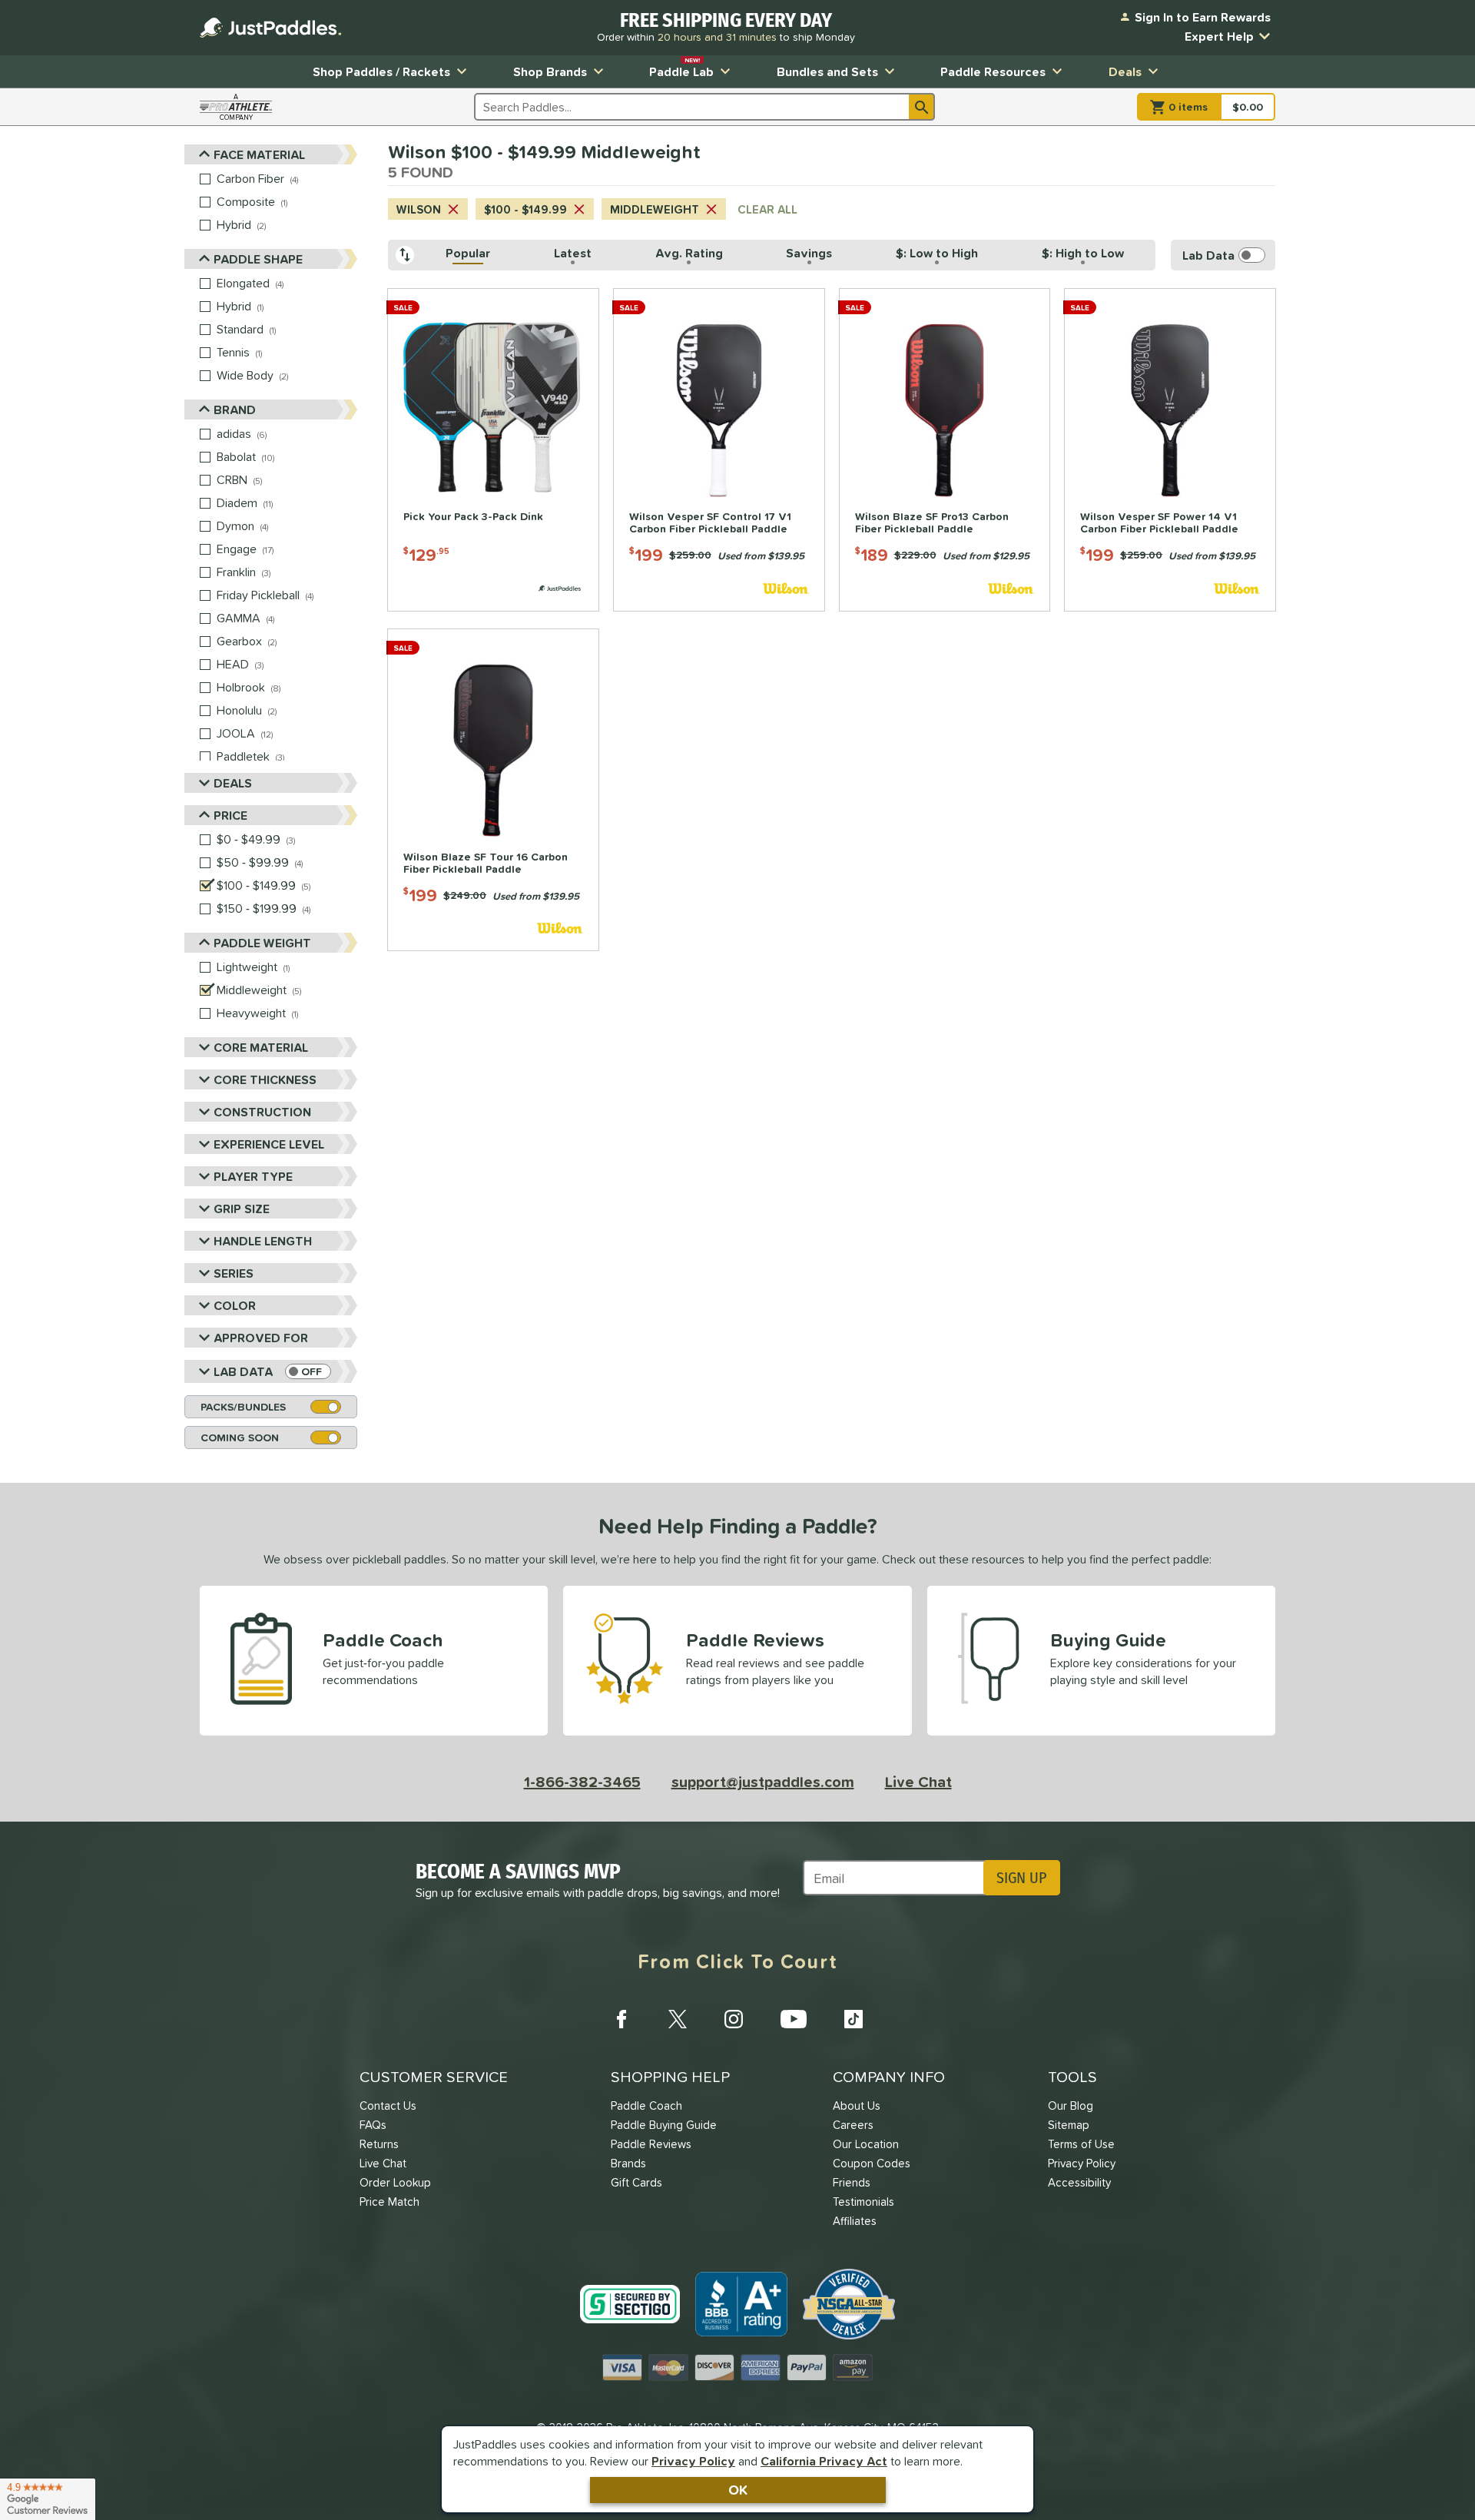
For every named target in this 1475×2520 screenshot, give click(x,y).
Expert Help (1219, 36)
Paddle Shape (258, 259)
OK (738, 2490)
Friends (852, 2182)
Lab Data (243, 1371)
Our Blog (1071, 2106)
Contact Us (388, 2106)
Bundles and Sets (827, 71)
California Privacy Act (824, 2461)
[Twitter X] (678, 2019)
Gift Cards (636, 2182)
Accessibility (1079, 2182)
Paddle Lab (681, 68)
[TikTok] (854, 2019)
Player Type (253, 1176)
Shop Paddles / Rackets (381, 71)
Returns (379, 2144)
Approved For (261, 1338)
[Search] (922, 107)
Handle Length (263, 1241)
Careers (853, 2125)
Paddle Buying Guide (664, 2125)
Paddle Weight (262, 943)
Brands (628, 2163)
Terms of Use (1081, 2144)
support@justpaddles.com (763, 1782)
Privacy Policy (693, 2461)
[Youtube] (794, 2019)
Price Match (389, 2202)
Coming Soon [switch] (240, 1437)
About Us (857, 2106)
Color (235, 1305)
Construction (262, 1112)
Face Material (259, 154)
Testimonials (863, 2202)
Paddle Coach (646, 2106)
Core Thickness (265, 1079)
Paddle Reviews (651, 2144)
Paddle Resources (993, 71)
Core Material (261, 1047)
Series (234, 1273)
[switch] (308, 1371)
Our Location (866, 2144)
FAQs (373, 2125)
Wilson (419, 209)
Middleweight (655, 209)
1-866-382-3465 (582, 1782)
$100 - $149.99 (525, 209)
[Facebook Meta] (621, 2019)
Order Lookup (395, 2182)
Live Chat (918, 1782)
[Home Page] (270, 28)
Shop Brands (550, 71)
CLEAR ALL (767, 209)
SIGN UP (1021, 1878)
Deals (1125, 71)
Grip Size (242, 1209)
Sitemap (1069, 2125)
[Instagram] (734, 2019)
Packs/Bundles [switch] (243, 1407)
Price (230, 815)
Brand (235, 409)
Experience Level (269, 1144)
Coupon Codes (872, 2163)
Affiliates (855, 2221)
